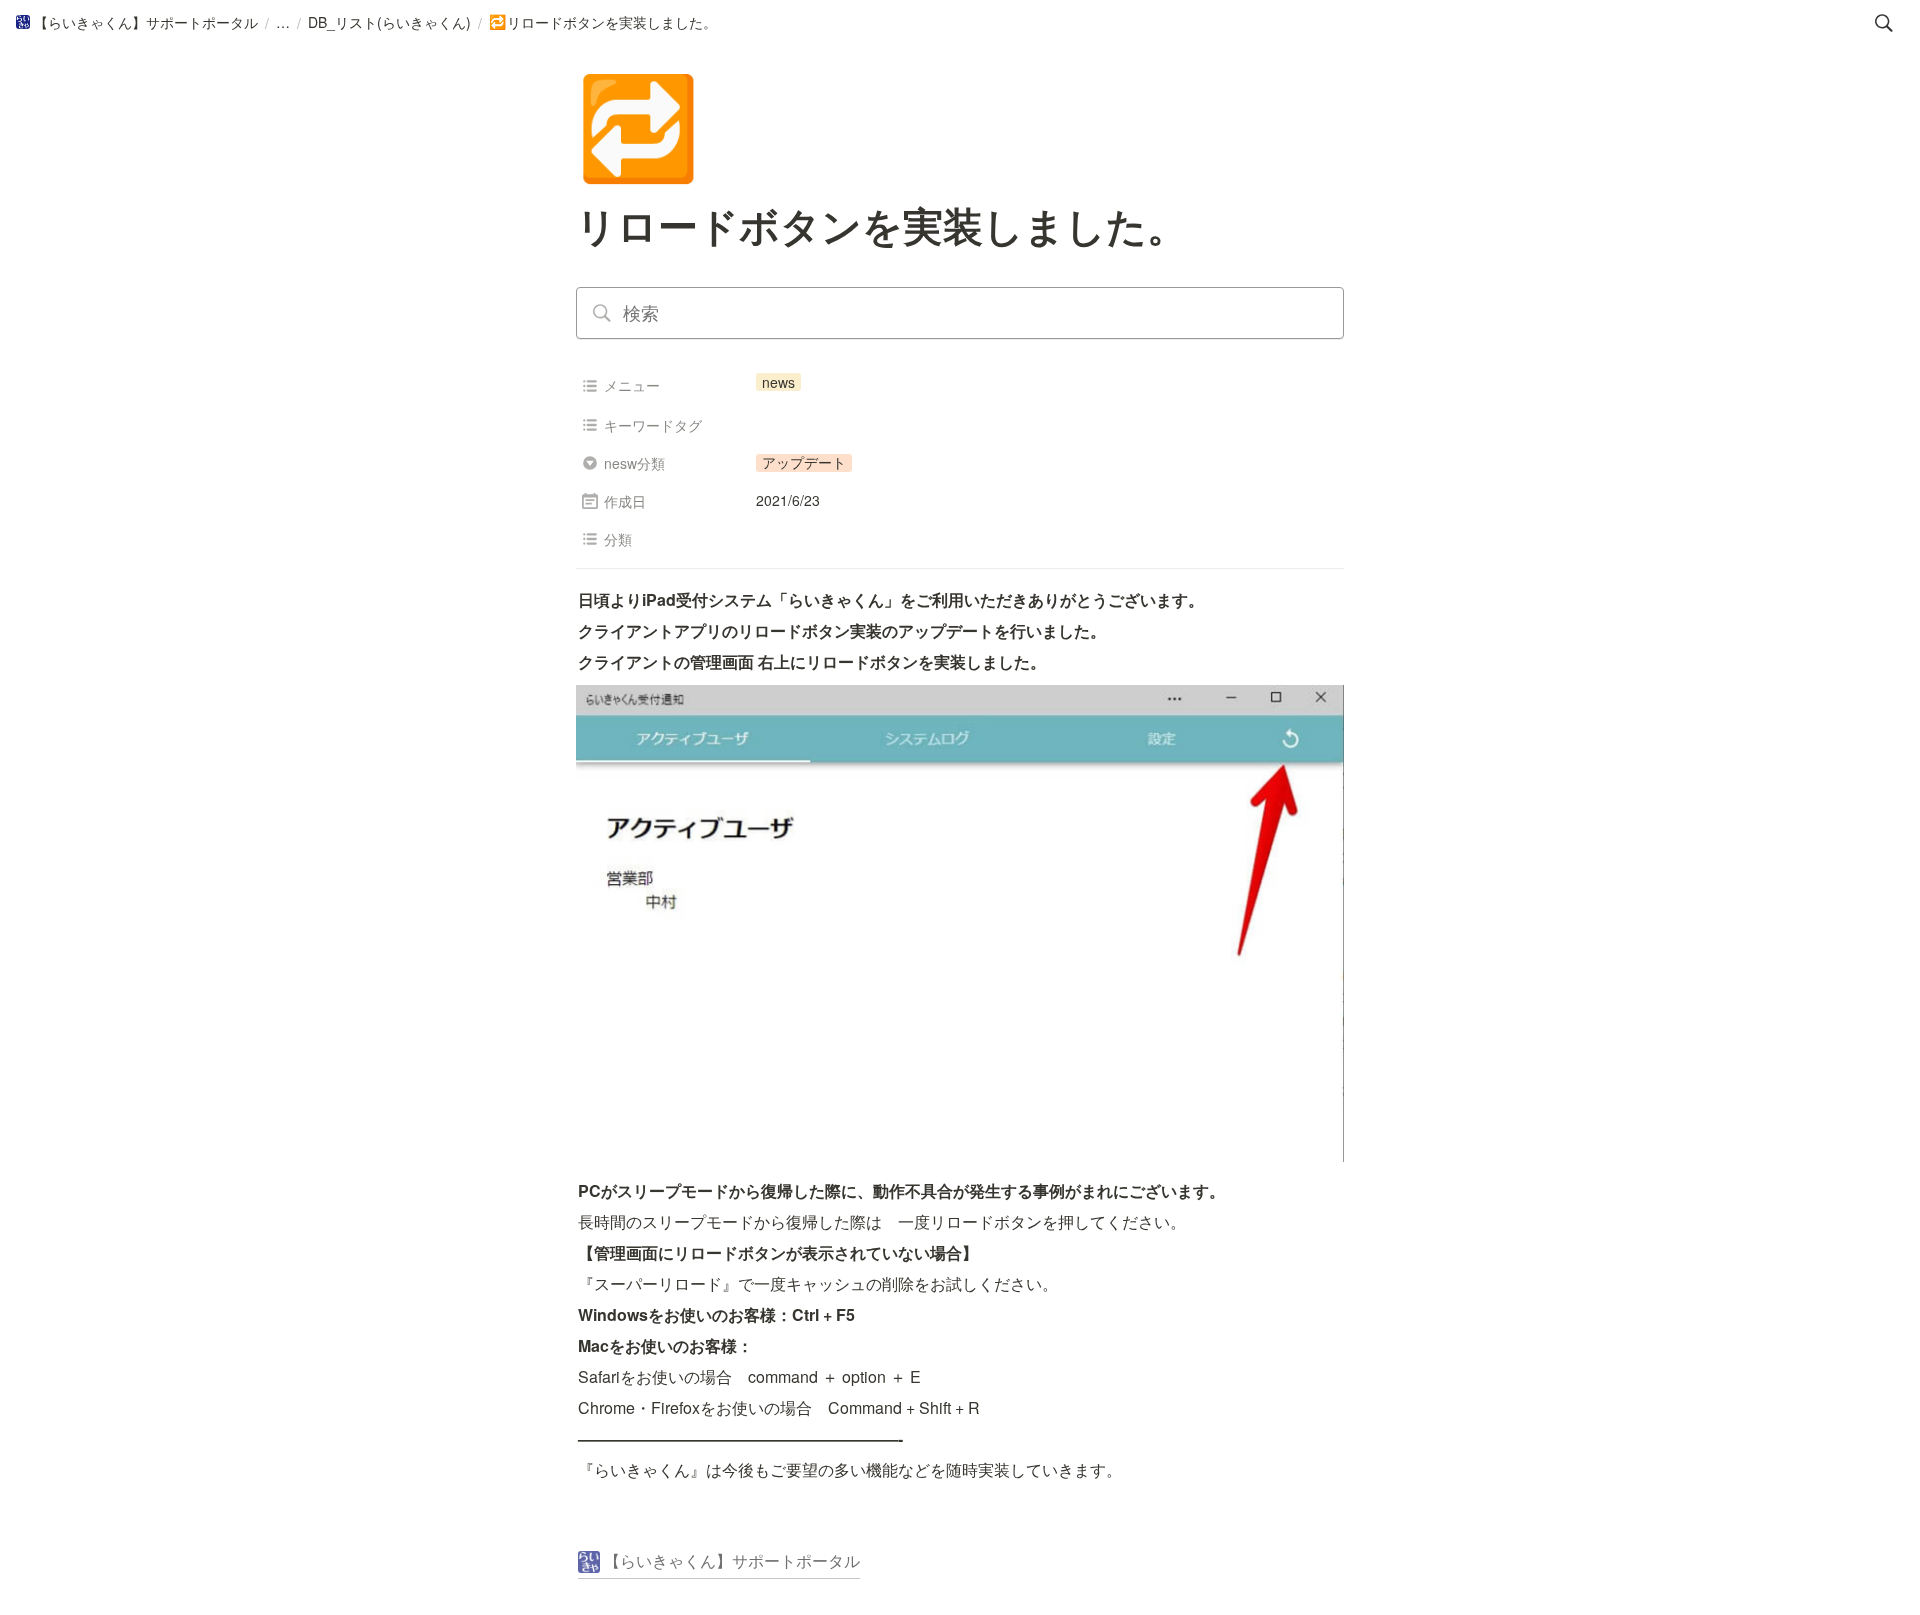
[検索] (1884, 23)
